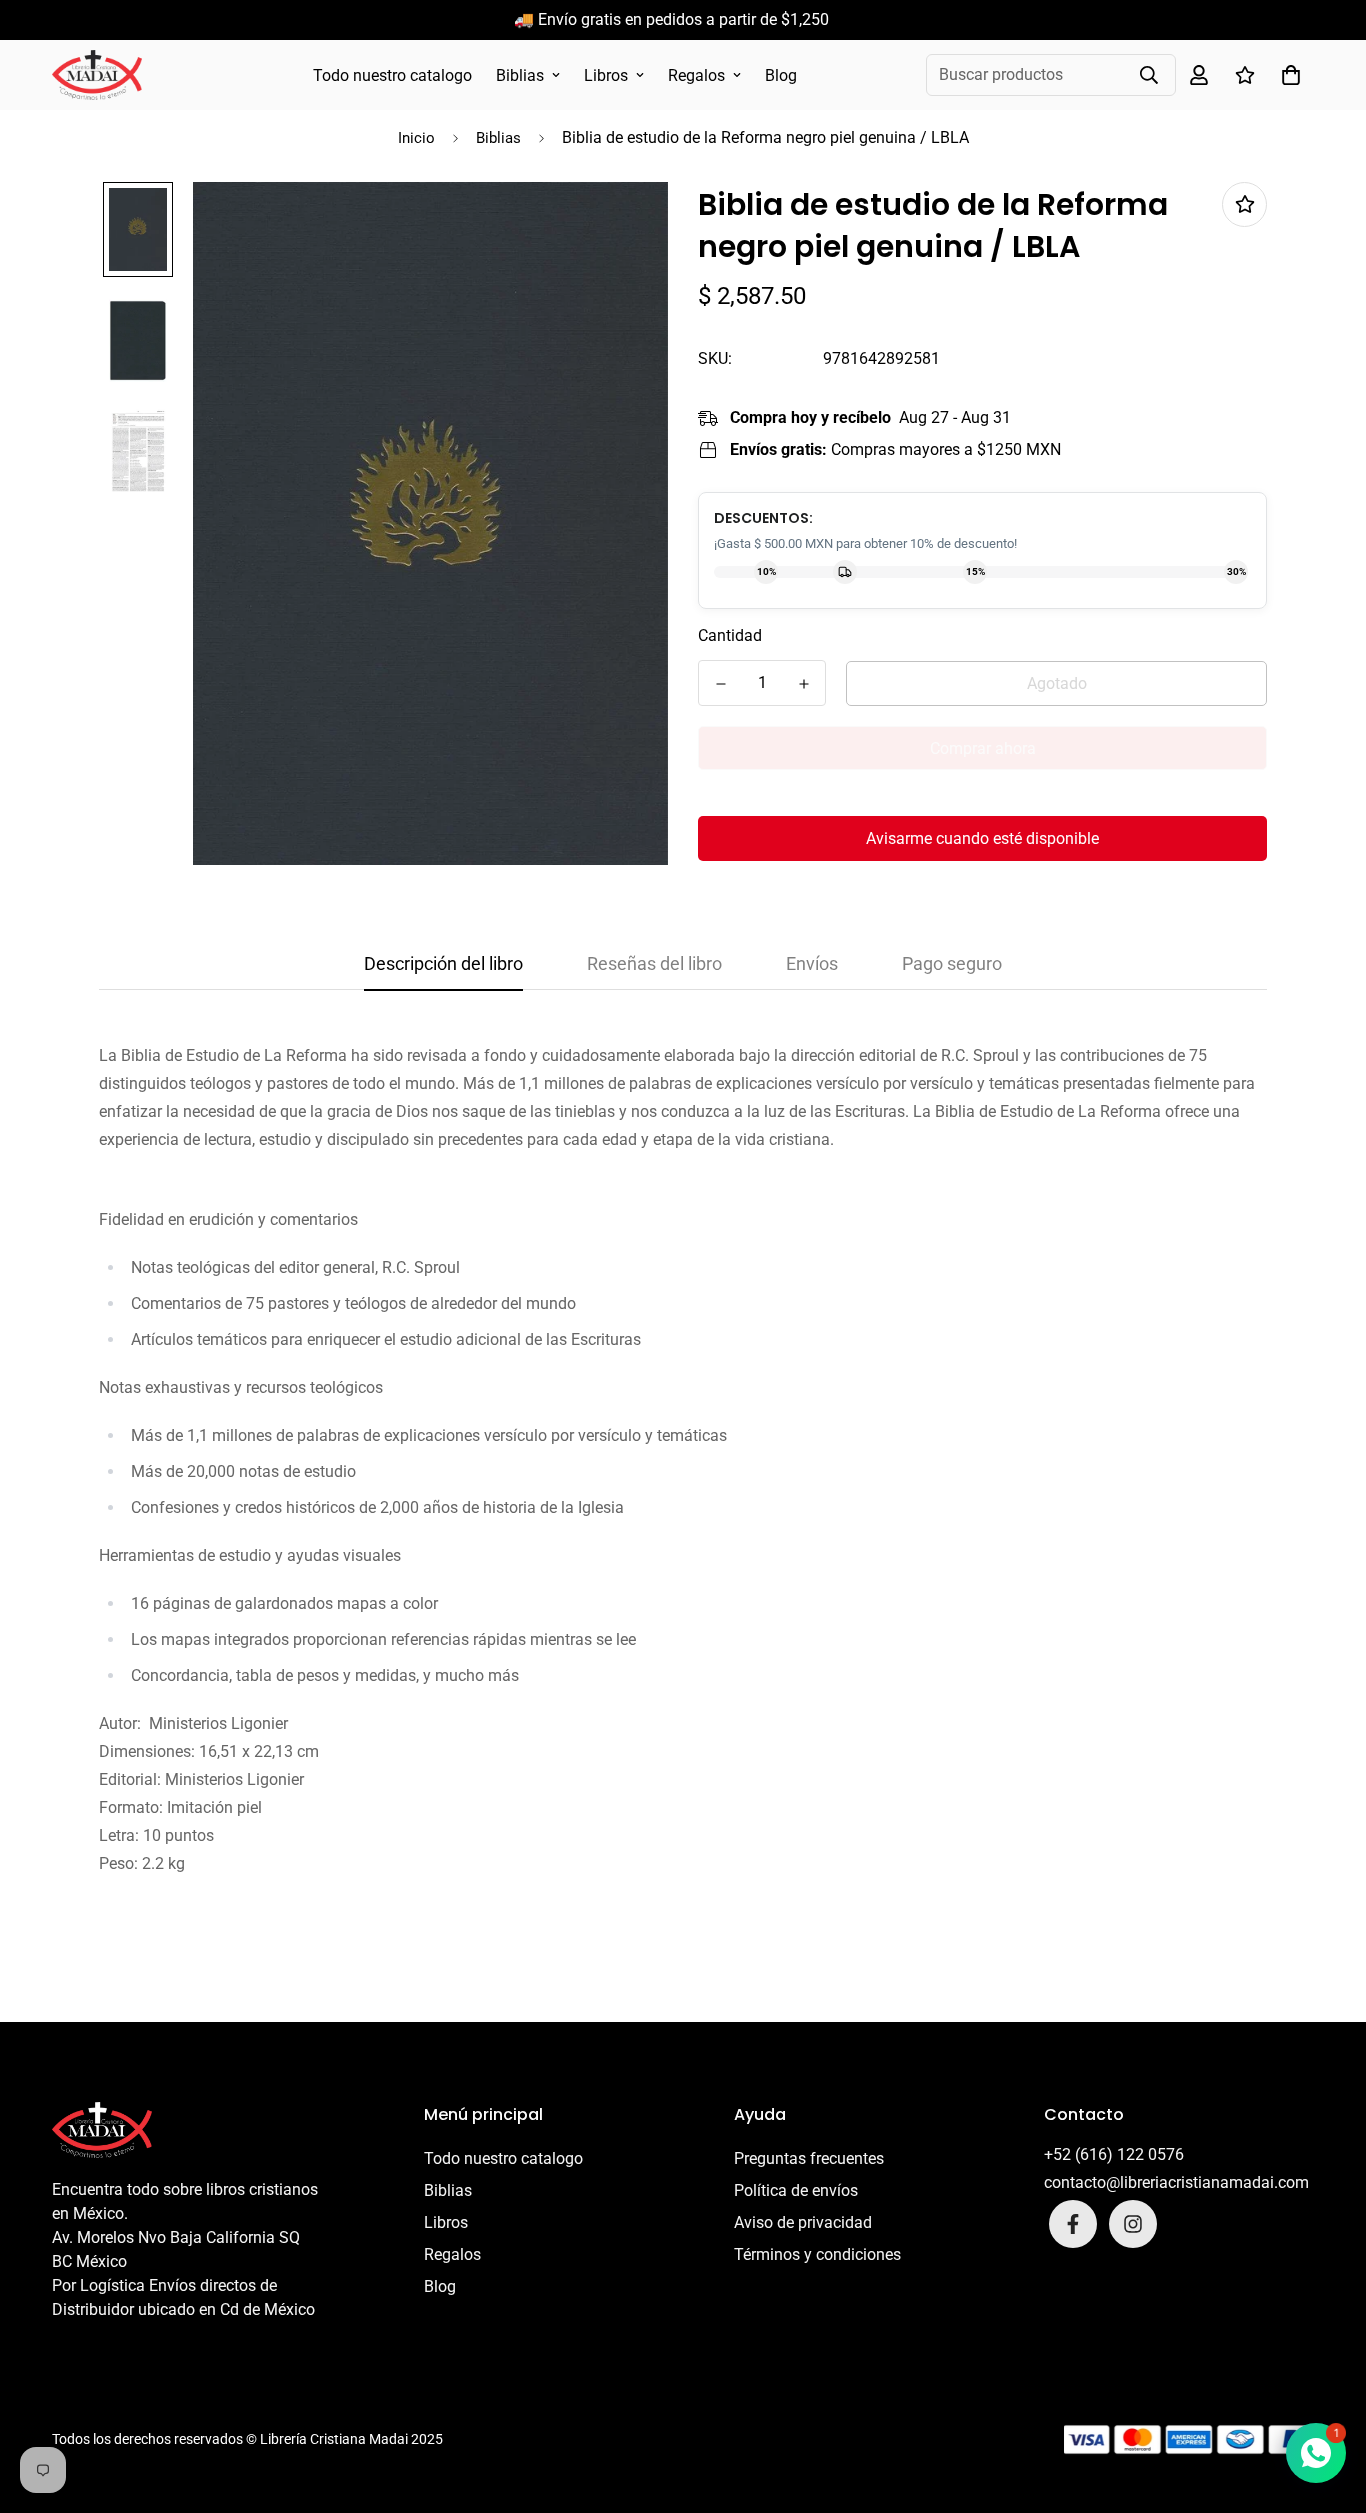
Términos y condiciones (817, 2254)
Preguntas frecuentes (809, 2158)
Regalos (696, 75)
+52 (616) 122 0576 (1114, 2154)
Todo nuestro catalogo (392, 75)
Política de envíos (796, 2190)
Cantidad (730, 635)
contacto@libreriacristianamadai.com (1176, 2182)
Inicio (416, 138)
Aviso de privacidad (803, 2222)
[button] (1287, 75)
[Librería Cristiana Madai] (97, 75)
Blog (781, 75)
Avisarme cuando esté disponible (982, 838)
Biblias (520, 75)
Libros (606, 75)
